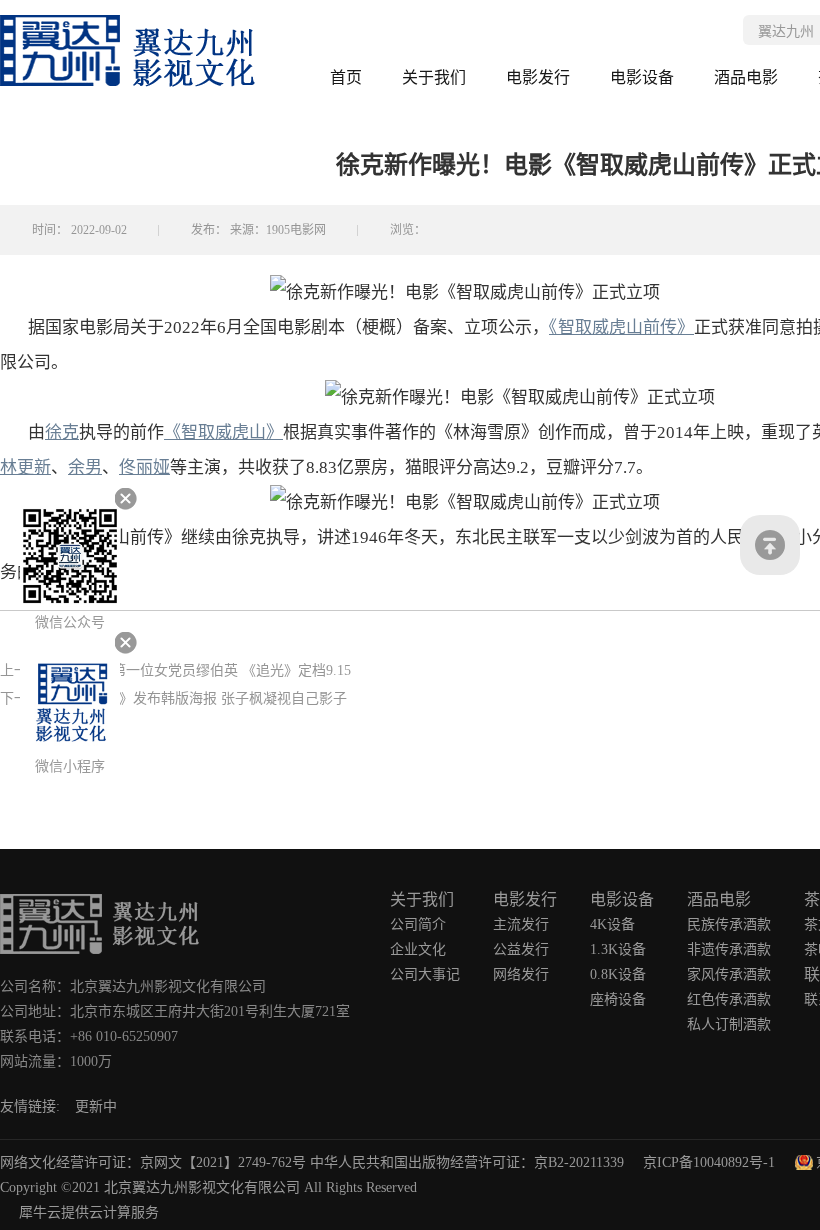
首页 (346, 77)
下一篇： (173, 698)
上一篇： (175, 670)
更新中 (96, 1106)
